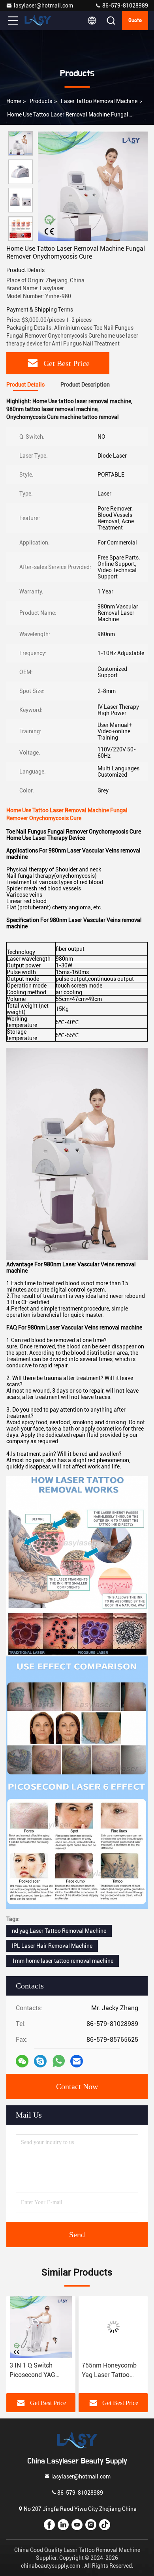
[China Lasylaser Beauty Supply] (39, 21)
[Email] (77, 2061)
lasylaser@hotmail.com (43, 6)
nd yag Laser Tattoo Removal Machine (59, 1931)
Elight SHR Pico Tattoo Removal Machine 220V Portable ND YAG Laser (105, 2371)
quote (135, 21)
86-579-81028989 (125, 6)
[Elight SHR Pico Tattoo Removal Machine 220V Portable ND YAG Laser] (113, 2327)
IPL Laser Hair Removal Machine (52, 1946)
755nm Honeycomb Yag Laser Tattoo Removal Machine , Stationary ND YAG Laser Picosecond (37, 2371)
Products (41, 101)
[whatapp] (59, 2061)
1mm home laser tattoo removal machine (63, 1961)
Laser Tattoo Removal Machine (99, 101)
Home (14, 101)
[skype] (40, 2061)
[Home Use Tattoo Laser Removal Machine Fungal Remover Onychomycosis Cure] (93, 186)
